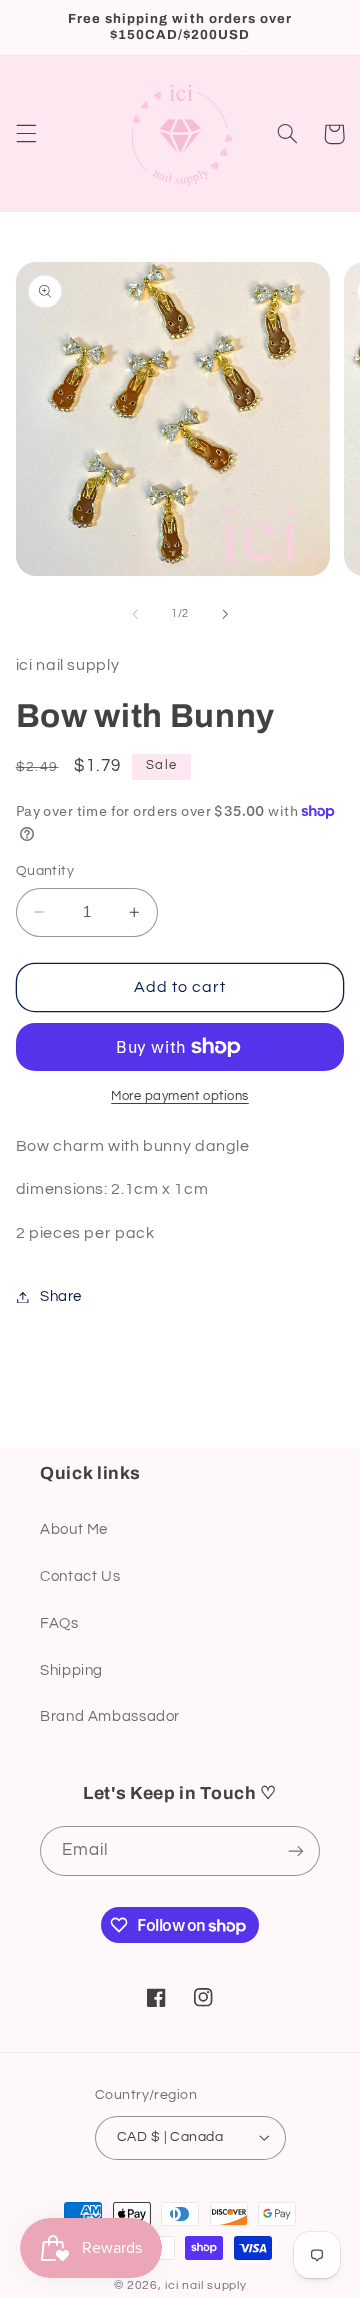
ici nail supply (205, 2285)
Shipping (71, 1670)
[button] (26, 134)
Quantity (45, 871)
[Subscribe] (296, 1850)
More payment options (180, 1096)
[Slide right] (225, 614)
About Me (74, 1529)
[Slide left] (135, 614)
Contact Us (80, 1576)
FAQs (59, 1623)
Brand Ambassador (110, 1716)
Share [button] (61, 1296)
